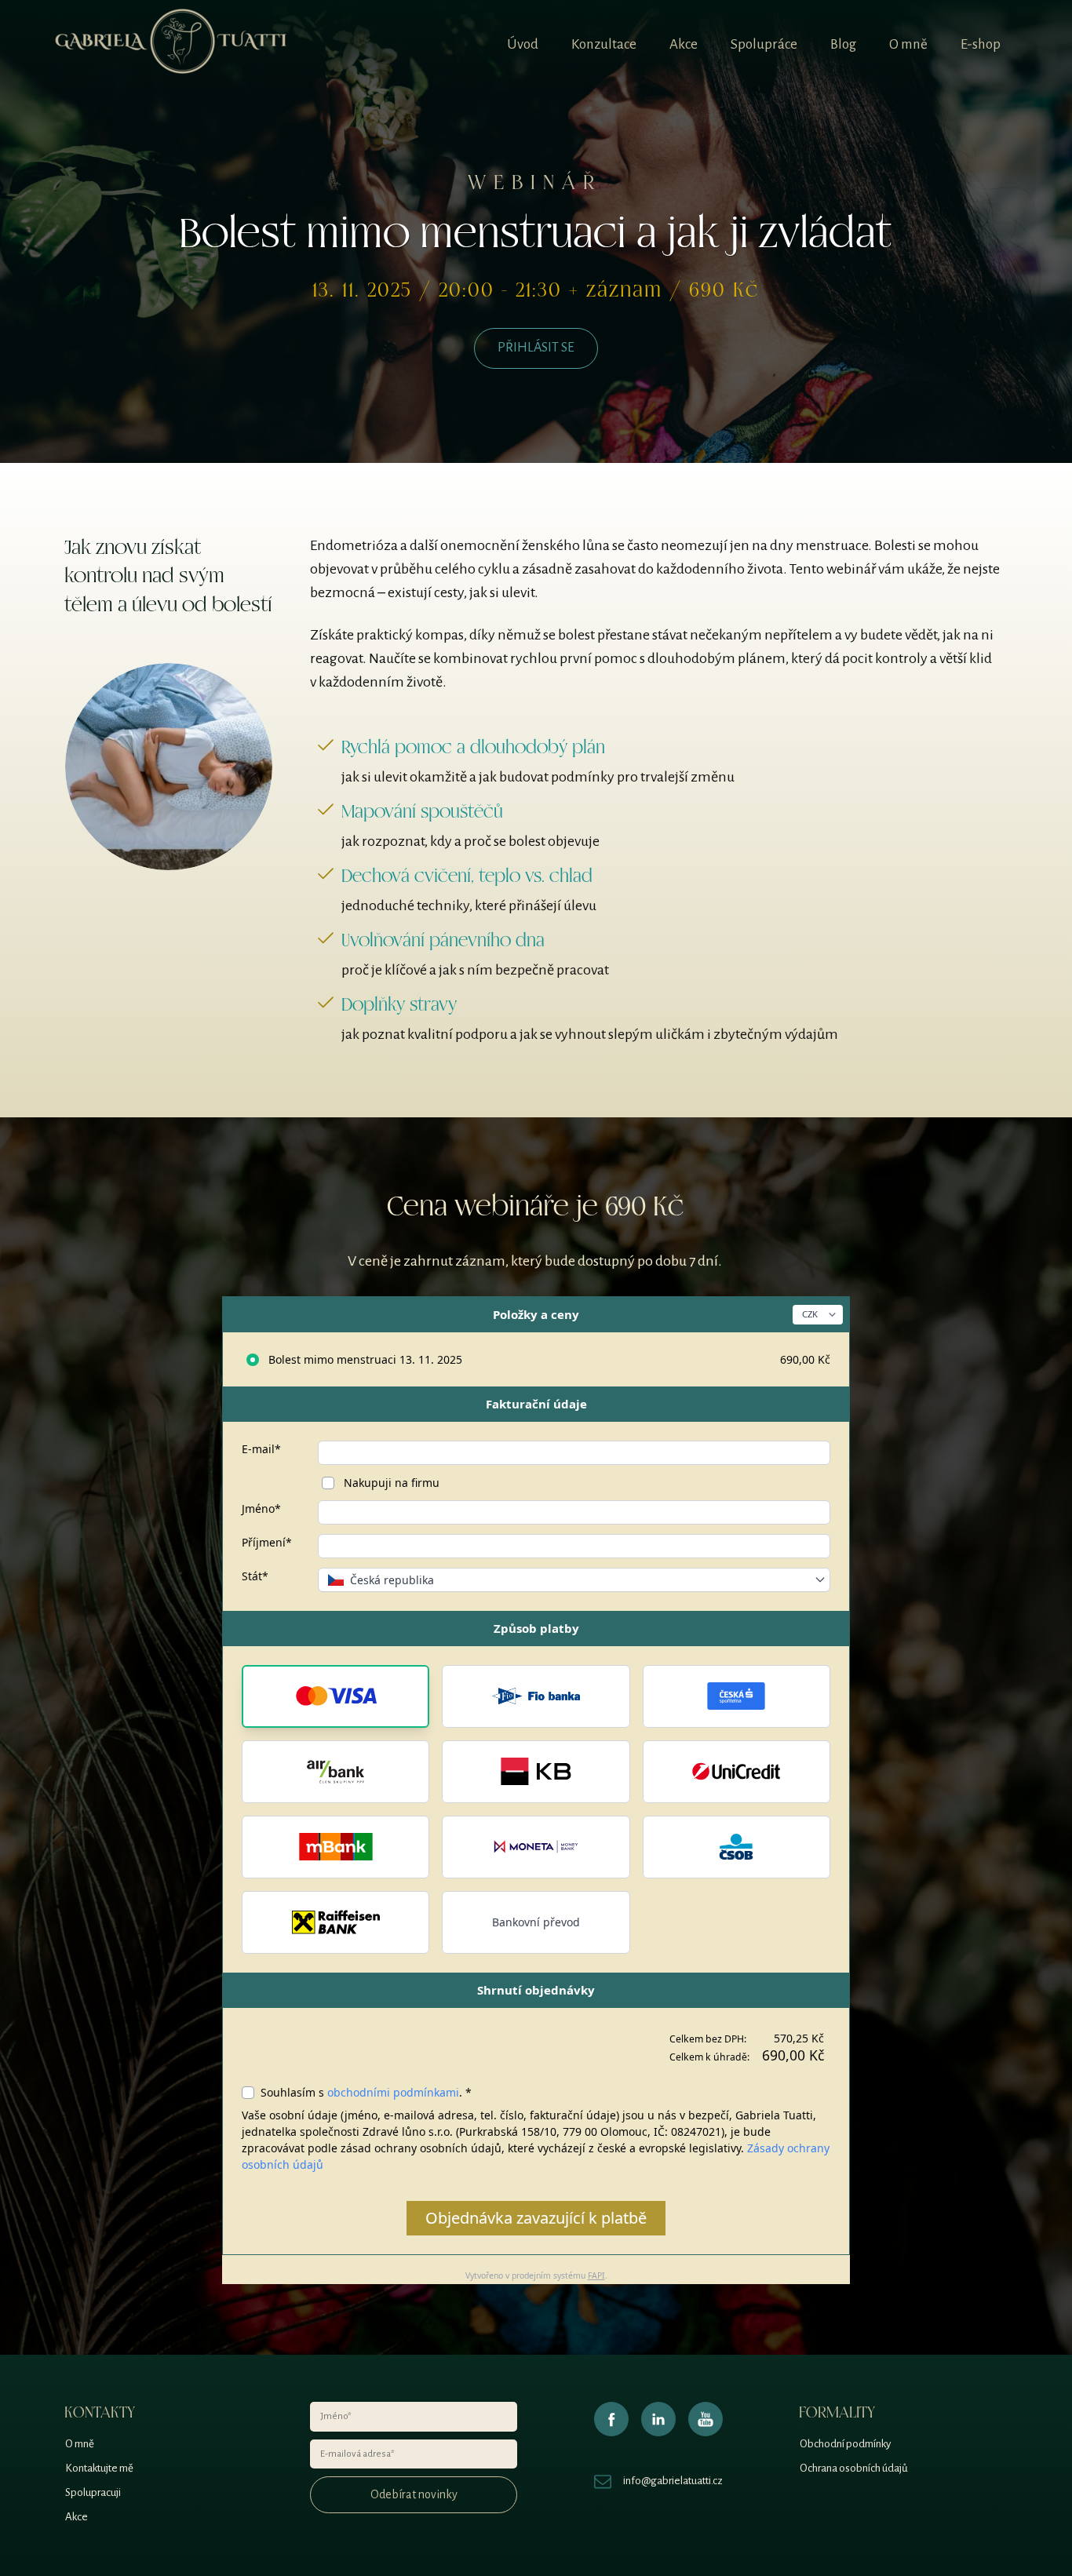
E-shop (981, 44)
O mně (908, 44)
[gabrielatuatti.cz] (171, 45)
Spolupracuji (93, 2492)
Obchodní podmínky (845, 2444)
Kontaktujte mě (99, 2468)
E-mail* (261, 1449)
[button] (335, 1696)
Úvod (523, 44)
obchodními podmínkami (393, 2092)
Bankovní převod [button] (536, 1922)
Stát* (255, 1576)
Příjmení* (267, 1542)
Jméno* (261, 1508)
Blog (843, 44)
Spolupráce (764, 44)
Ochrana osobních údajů (854, 2468)
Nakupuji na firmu (390, 1483)
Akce (684, 44)
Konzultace (604, 44)
